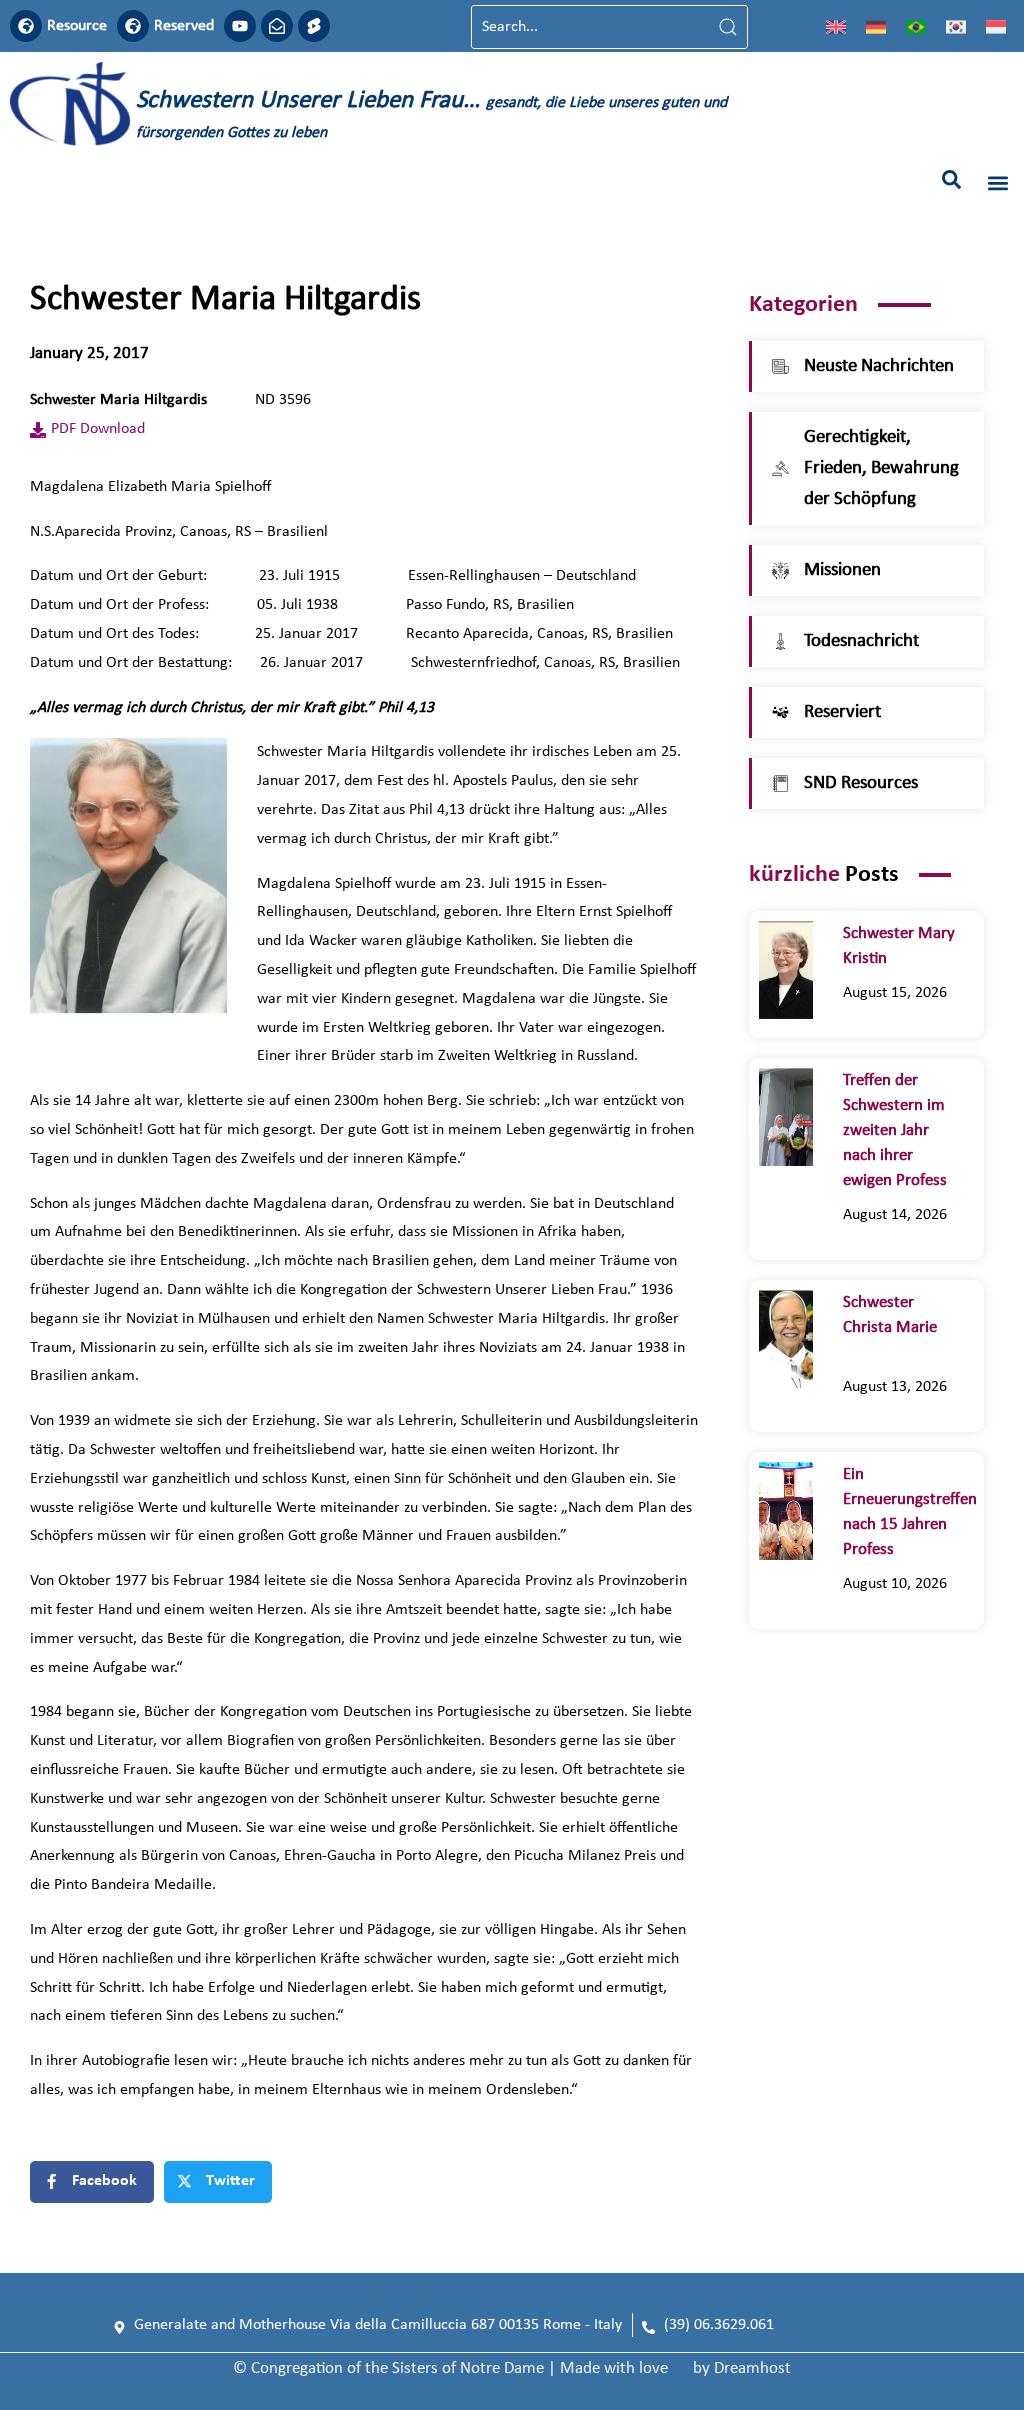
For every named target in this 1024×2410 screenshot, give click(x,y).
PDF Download (98, 429)
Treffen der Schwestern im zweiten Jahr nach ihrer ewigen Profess (895, 1130)
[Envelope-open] (277, 26)
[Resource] (26, 26)
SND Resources (861, 783)
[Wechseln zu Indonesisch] (996, 27)
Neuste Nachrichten (879, 366)
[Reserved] (133, 26)
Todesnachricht (861, 641)
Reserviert (842, 712)
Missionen (842, 570)
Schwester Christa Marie (890, 1327)
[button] (951, 179)
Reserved (184, 26)
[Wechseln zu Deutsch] (876, 27)
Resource (77, 26)
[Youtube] (240, 26)
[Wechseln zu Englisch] (836, 27)
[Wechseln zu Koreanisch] (956, 27)
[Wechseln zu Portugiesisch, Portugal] (916, 27)
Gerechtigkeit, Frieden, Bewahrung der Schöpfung (881, 468)
